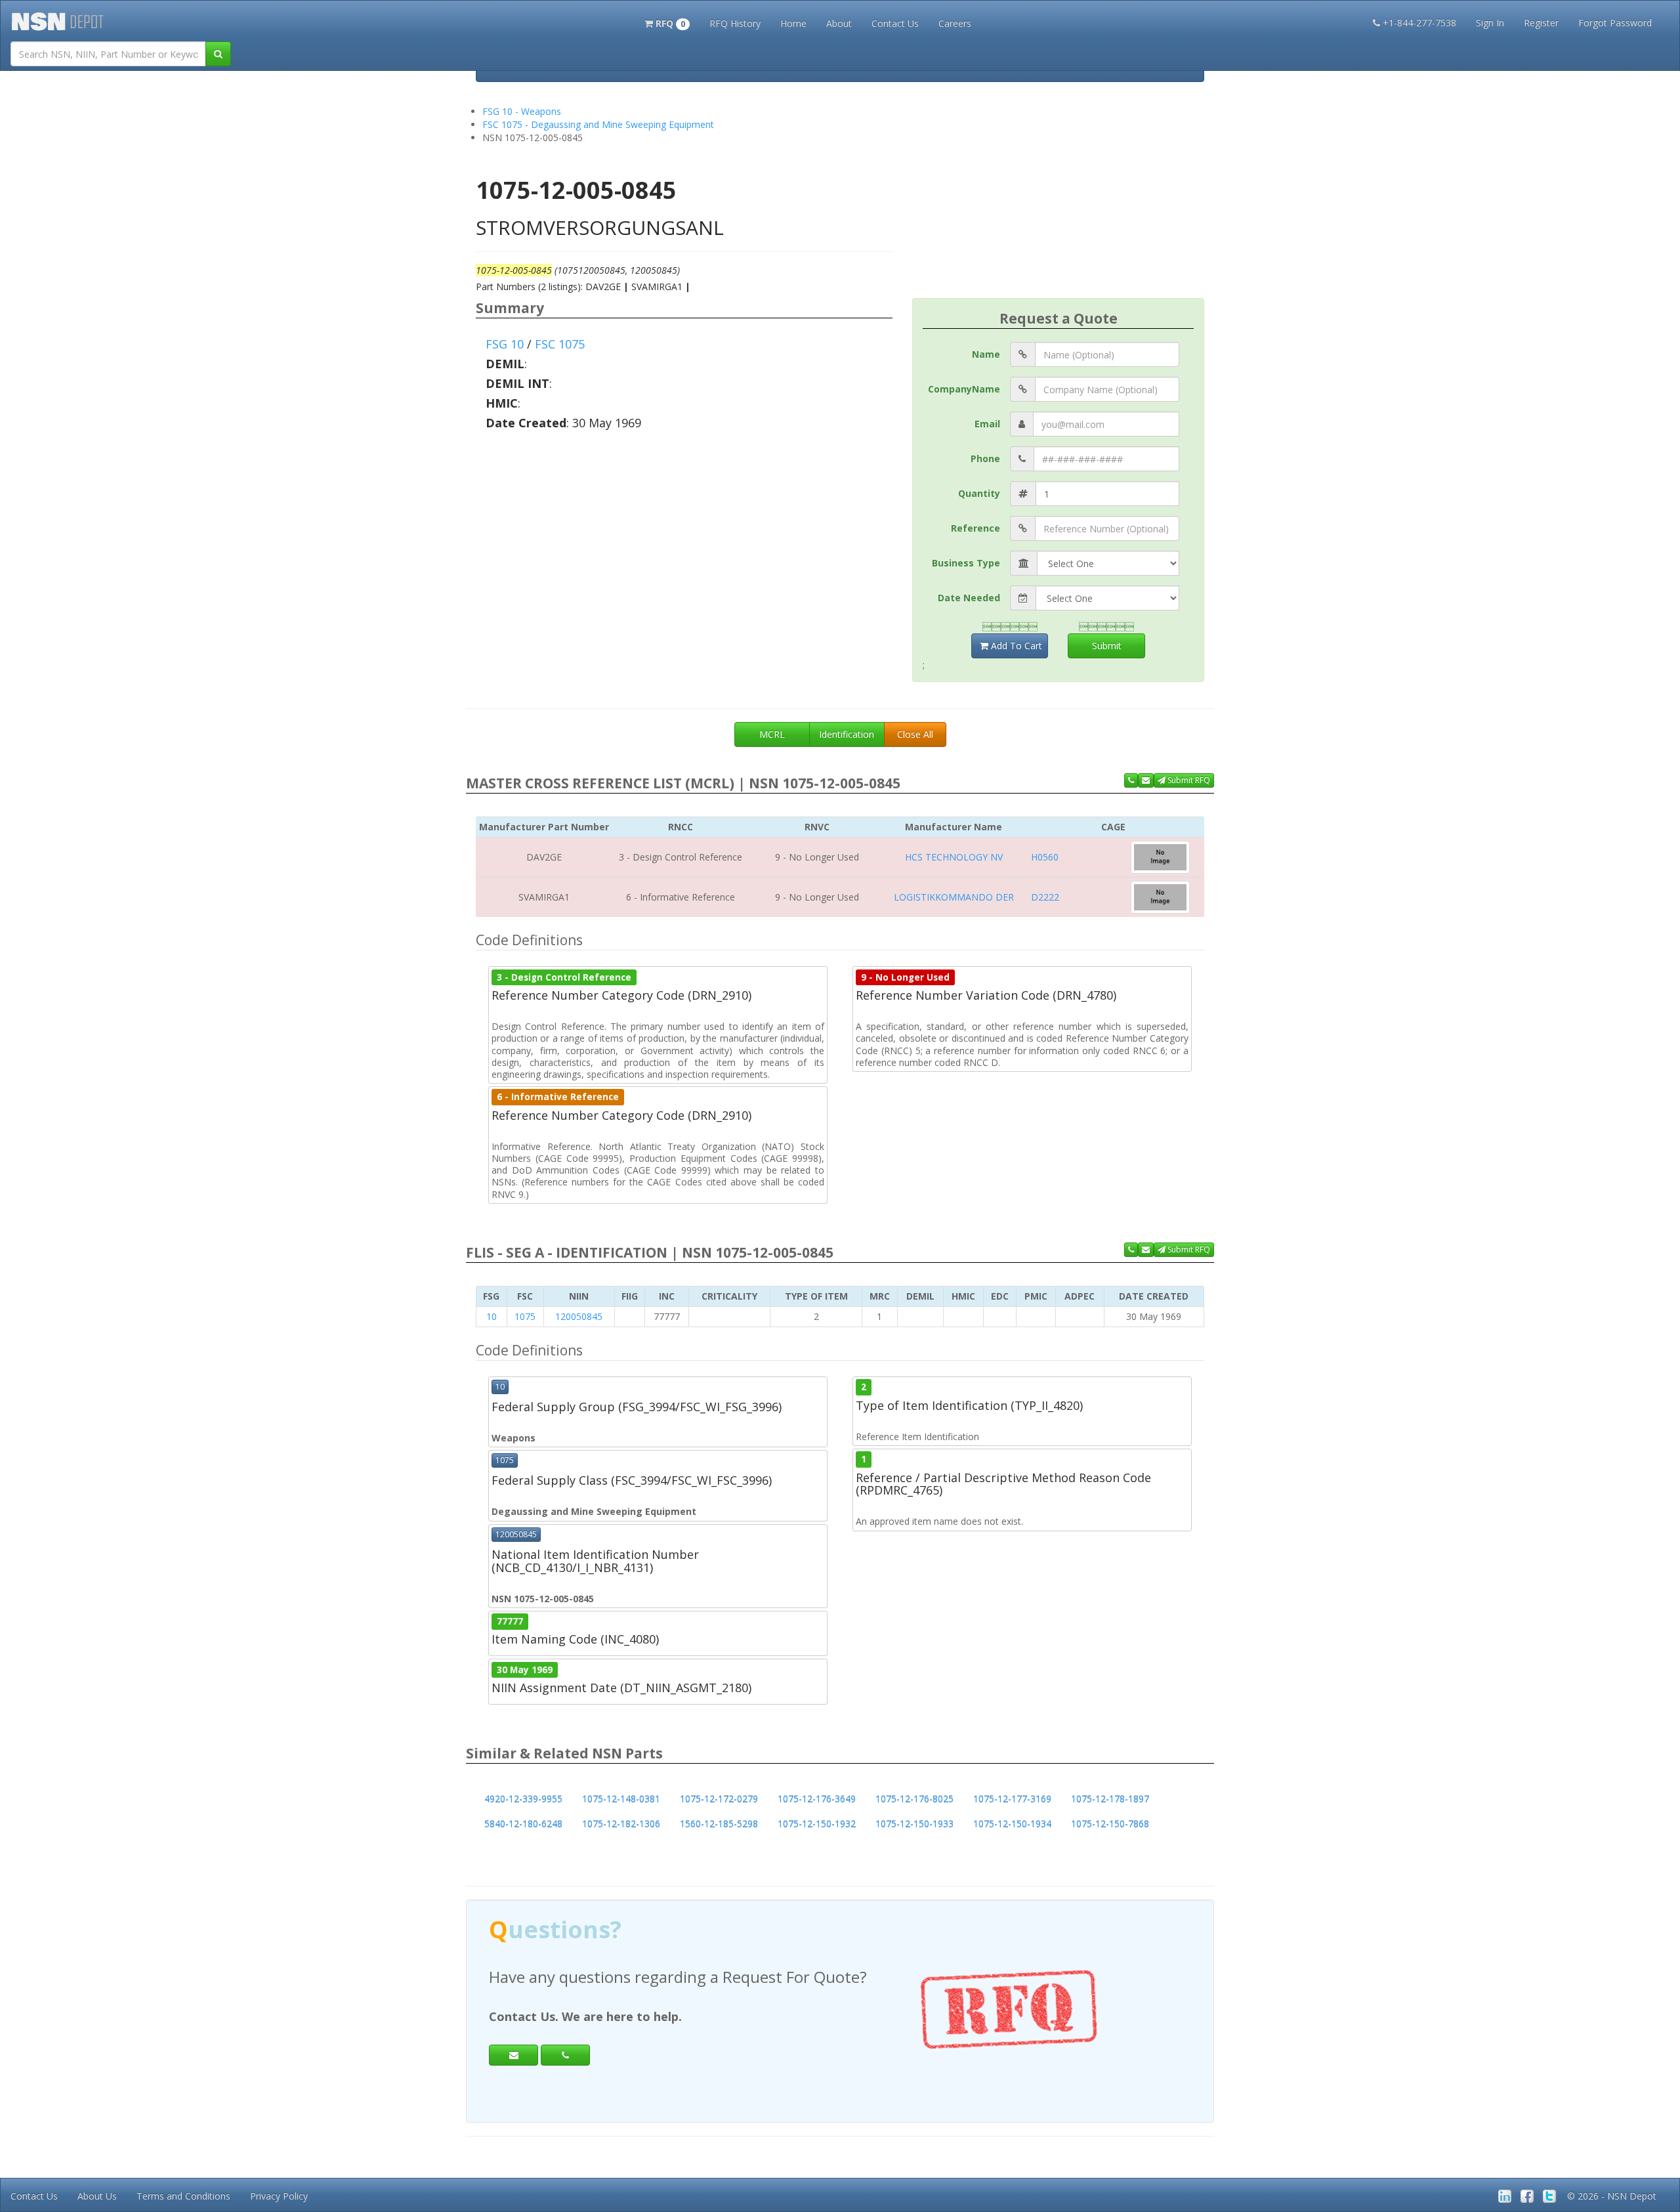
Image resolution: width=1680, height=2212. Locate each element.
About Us (97, 2196)
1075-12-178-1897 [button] (1110, 1799)
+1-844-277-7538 (1419, 23)
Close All (915, 734)
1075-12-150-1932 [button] (817, 1824)
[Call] (565, 2055)
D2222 (1045, 897)
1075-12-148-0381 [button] (621, 1799)
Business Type (966, 563)
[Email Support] (1146, 780)
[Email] (514, 2055)
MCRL (772, 734)
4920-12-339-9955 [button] (523, 1799)
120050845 (579, 1316)
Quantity (979, 493)
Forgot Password (1615, 23)
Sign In (1490, 23)
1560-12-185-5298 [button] (719, 1824)
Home (793, 23)
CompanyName (964, 389)
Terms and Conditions (183, 2196)
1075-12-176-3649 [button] (817, 1799)
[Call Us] (1131, 780)
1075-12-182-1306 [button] (621, 1824)
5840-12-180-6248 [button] (523, 1824)
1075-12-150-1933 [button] (914, 1824)
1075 (525, 1316)
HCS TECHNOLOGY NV (954, 857)
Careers (955, 23)
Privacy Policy (279, 2196)
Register (1541, 23)
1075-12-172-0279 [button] (719, 1799)
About (839, 23)
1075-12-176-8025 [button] (914, 1799)
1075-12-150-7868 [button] (1110, 1824)
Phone (985, 458)
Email (987, 424)
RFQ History (735, 23)
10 (492, 1316)
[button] (667, 22)
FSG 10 (505, 344)
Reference (976, 528)
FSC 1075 (560, 344)
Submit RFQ (1188, 780)
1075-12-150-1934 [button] (1012, 1824)
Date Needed (969, 598)
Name (986, 354)
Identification (847, 734)
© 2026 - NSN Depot (1612, 2196)
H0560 (1045, 857)
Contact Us (895, 23)
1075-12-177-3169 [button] (1012, 1799)
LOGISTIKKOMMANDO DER (954, 897)
